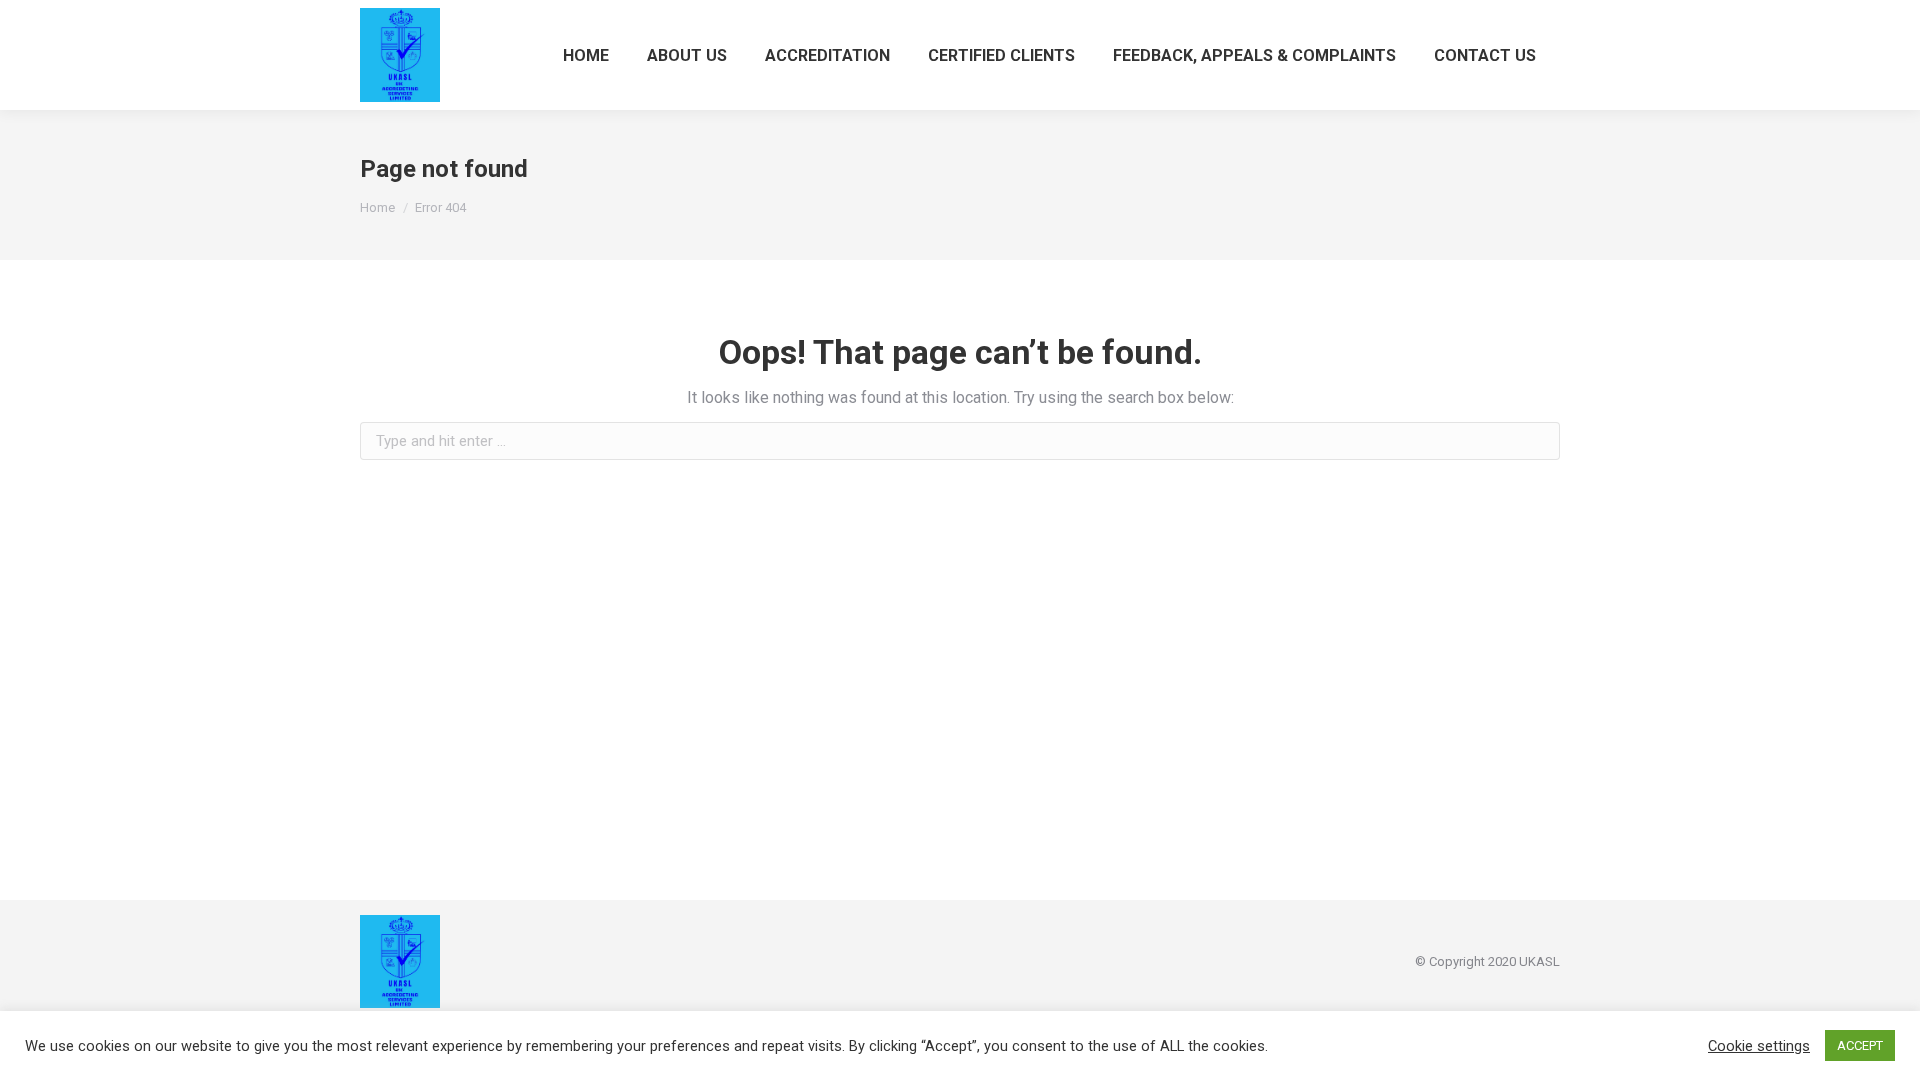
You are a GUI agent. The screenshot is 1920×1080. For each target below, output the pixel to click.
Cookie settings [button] (1759, 1046)
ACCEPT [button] (1860, 1045)
